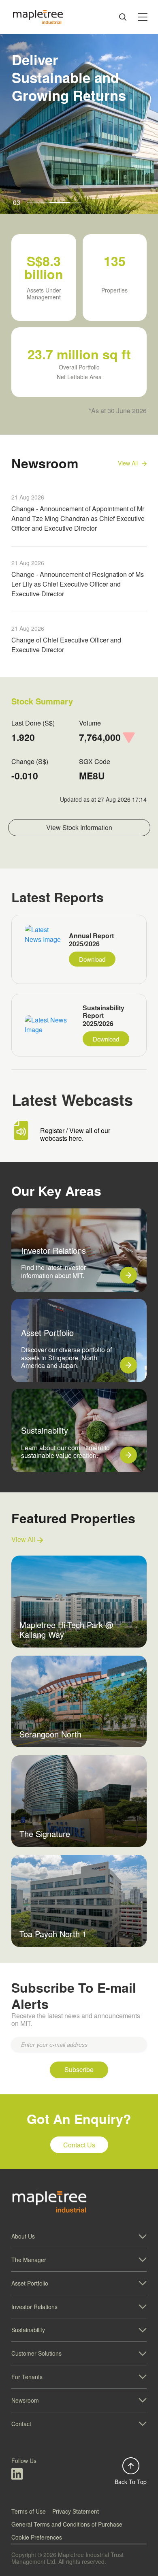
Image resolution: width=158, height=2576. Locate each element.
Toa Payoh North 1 (53, 1934)
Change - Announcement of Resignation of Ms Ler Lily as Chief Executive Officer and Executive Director (78, 584)
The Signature (45, 1834)
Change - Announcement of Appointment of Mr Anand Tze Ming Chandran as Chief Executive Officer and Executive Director (78, 518)
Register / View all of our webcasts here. (75, 1134)
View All (24, 1540)
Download (92, 959)
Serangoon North (50, 1734)
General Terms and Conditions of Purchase (67, 2524)
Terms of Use (29, 2511)
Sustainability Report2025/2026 (104, 1016)
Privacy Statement (76, 2511)
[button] (79, 2236)
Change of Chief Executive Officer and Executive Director (66, 645)
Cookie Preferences (37, 2537)
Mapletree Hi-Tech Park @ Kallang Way (66, 1629)
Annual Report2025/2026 (91, 940)
